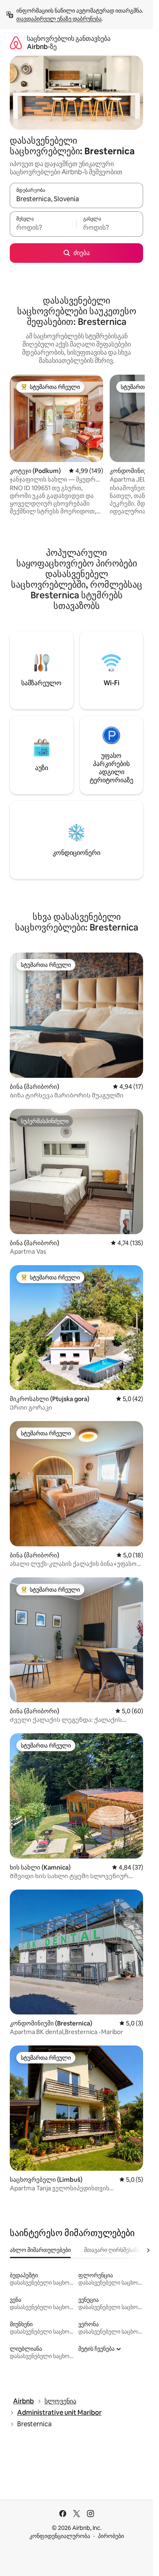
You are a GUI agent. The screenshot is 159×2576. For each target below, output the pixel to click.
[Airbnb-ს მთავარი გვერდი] (16, 43)
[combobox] (76, 199)
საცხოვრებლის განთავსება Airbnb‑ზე (69, 43)
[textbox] (43, 228)
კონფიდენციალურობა (60, 2536)
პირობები (111, 2536)
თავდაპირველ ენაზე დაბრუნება (59, 19)
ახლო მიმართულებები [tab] (40, 2250)
